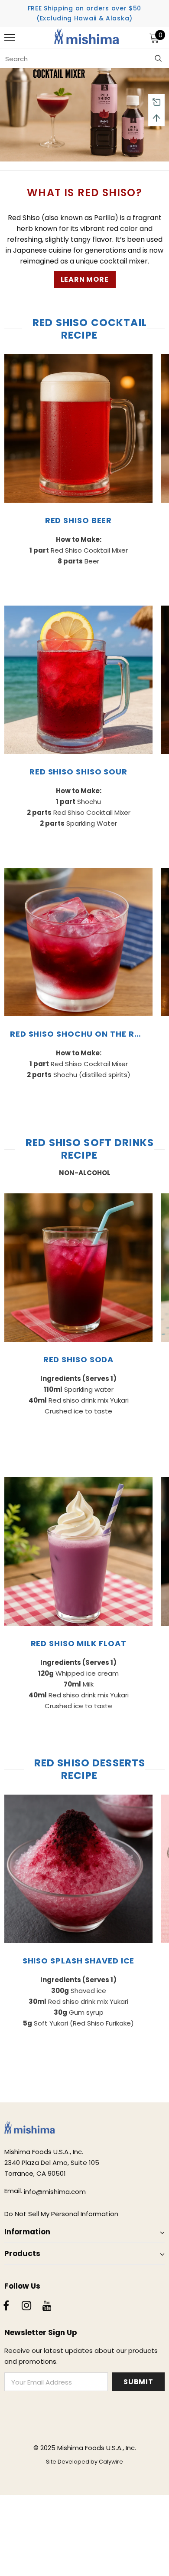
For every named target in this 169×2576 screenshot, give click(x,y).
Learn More (85, 279)
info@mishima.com (55, 2192)
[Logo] (87, 38)
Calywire (111, 2462)
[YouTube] (47, 2306)
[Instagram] (26, 2306)
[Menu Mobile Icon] (10, 38)
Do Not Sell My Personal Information (61, 2214)
